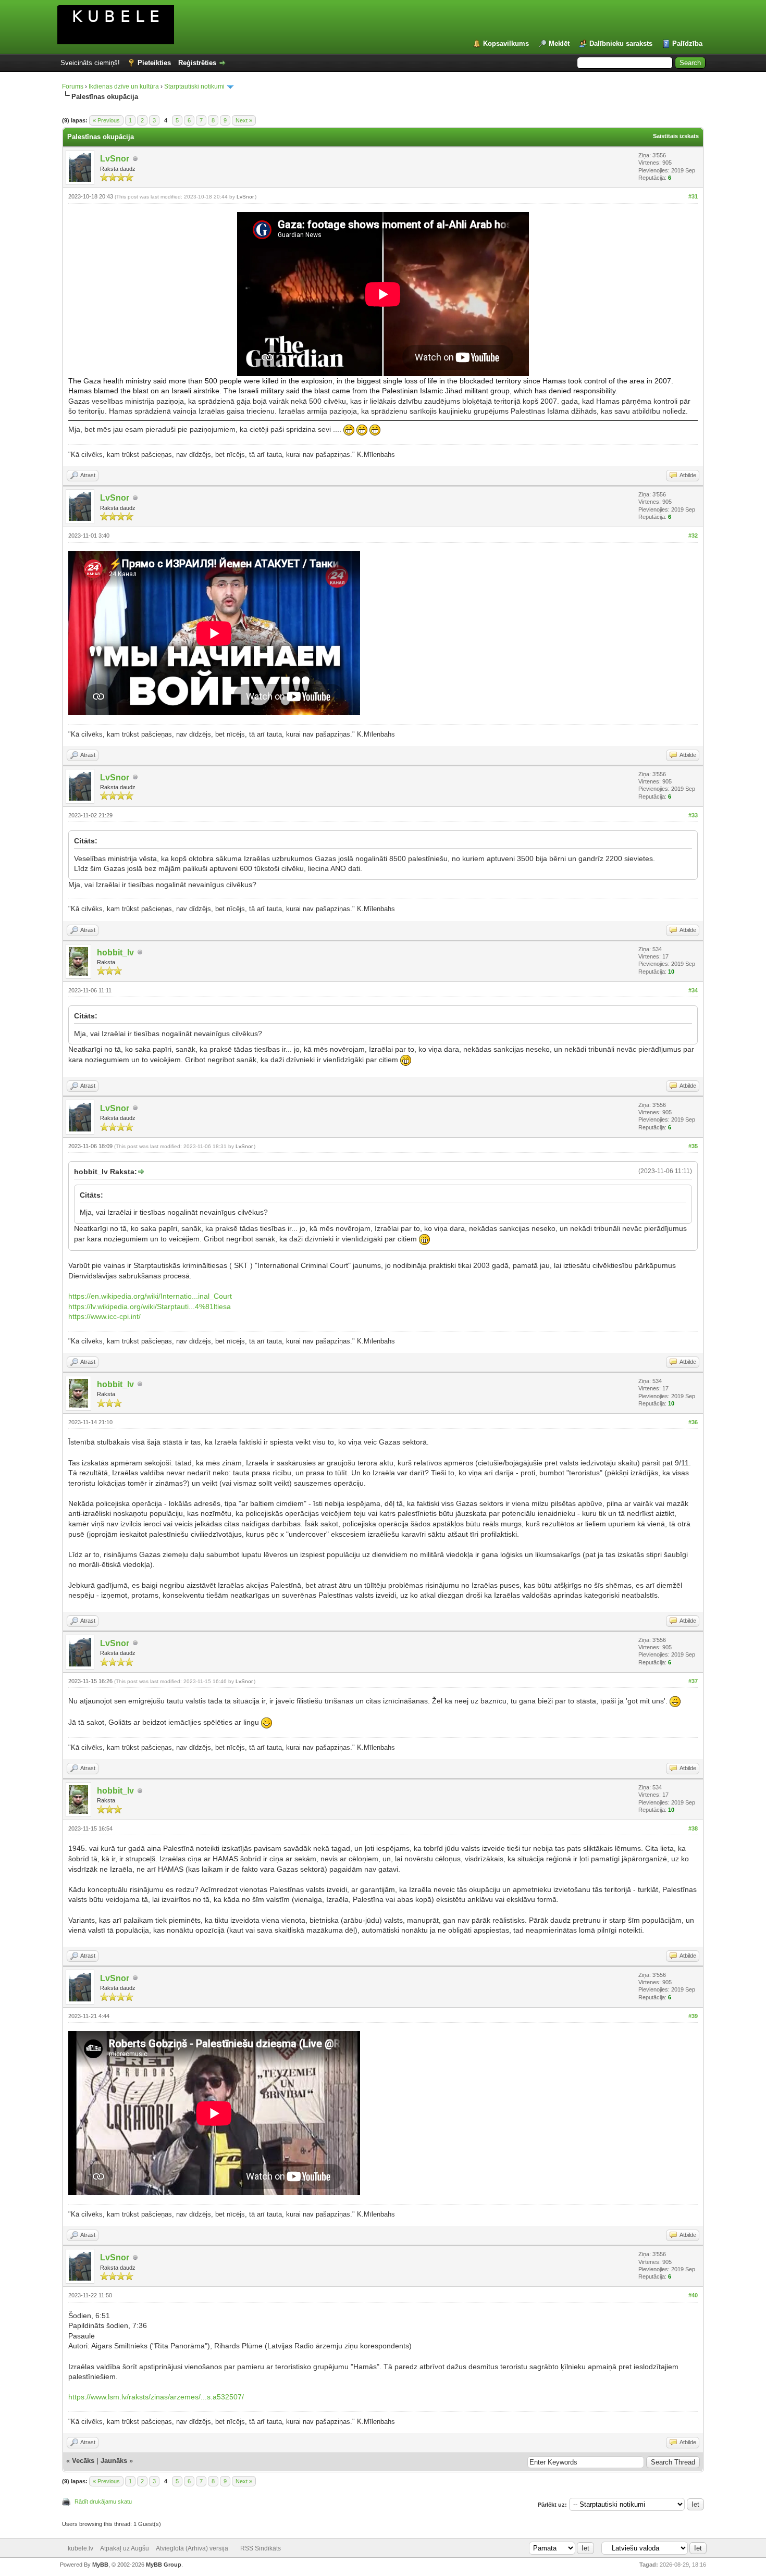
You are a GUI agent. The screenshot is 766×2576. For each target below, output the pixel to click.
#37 (693, 1681)
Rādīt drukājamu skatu (103, 2502)
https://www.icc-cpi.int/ (104, 1316)
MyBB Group (164, 2565)
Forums (73, 86)
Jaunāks (114, 2461)
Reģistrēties (197, 63)
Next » (244, 120)
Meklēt (559, 43)
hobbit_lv (115, 953)
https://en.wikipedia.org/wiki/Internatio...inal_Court (150, 1296)
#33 (693, 815)
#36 (693, 1422)
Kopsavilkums (506, 43)
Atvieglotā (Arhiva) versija (192, 2548)
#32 (693, 536)
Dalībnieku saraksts (621, 43)
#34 (693, 990)
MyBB (100, 2565)
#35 (693, 1146)
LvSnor (115, 159)
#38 (693, 1828)
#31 (693, 196)
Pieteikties (154, 63)
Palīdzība (687, 43)
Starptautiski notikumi (194, 86)
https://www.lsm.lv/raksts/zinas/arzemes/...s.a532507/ (156, 2397)
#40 (693, 2295)
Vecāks (83, 2461)
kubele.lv (81, 2548)
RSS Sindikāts (261, 2548)
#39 (693, 2016)
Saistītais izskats (676, 136)
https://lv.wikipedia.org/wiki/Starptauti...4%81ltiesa (150, 1306)
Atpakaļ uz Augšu (125, 2548)
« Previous (106, 120)
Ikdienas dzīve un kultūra (124, 86)
